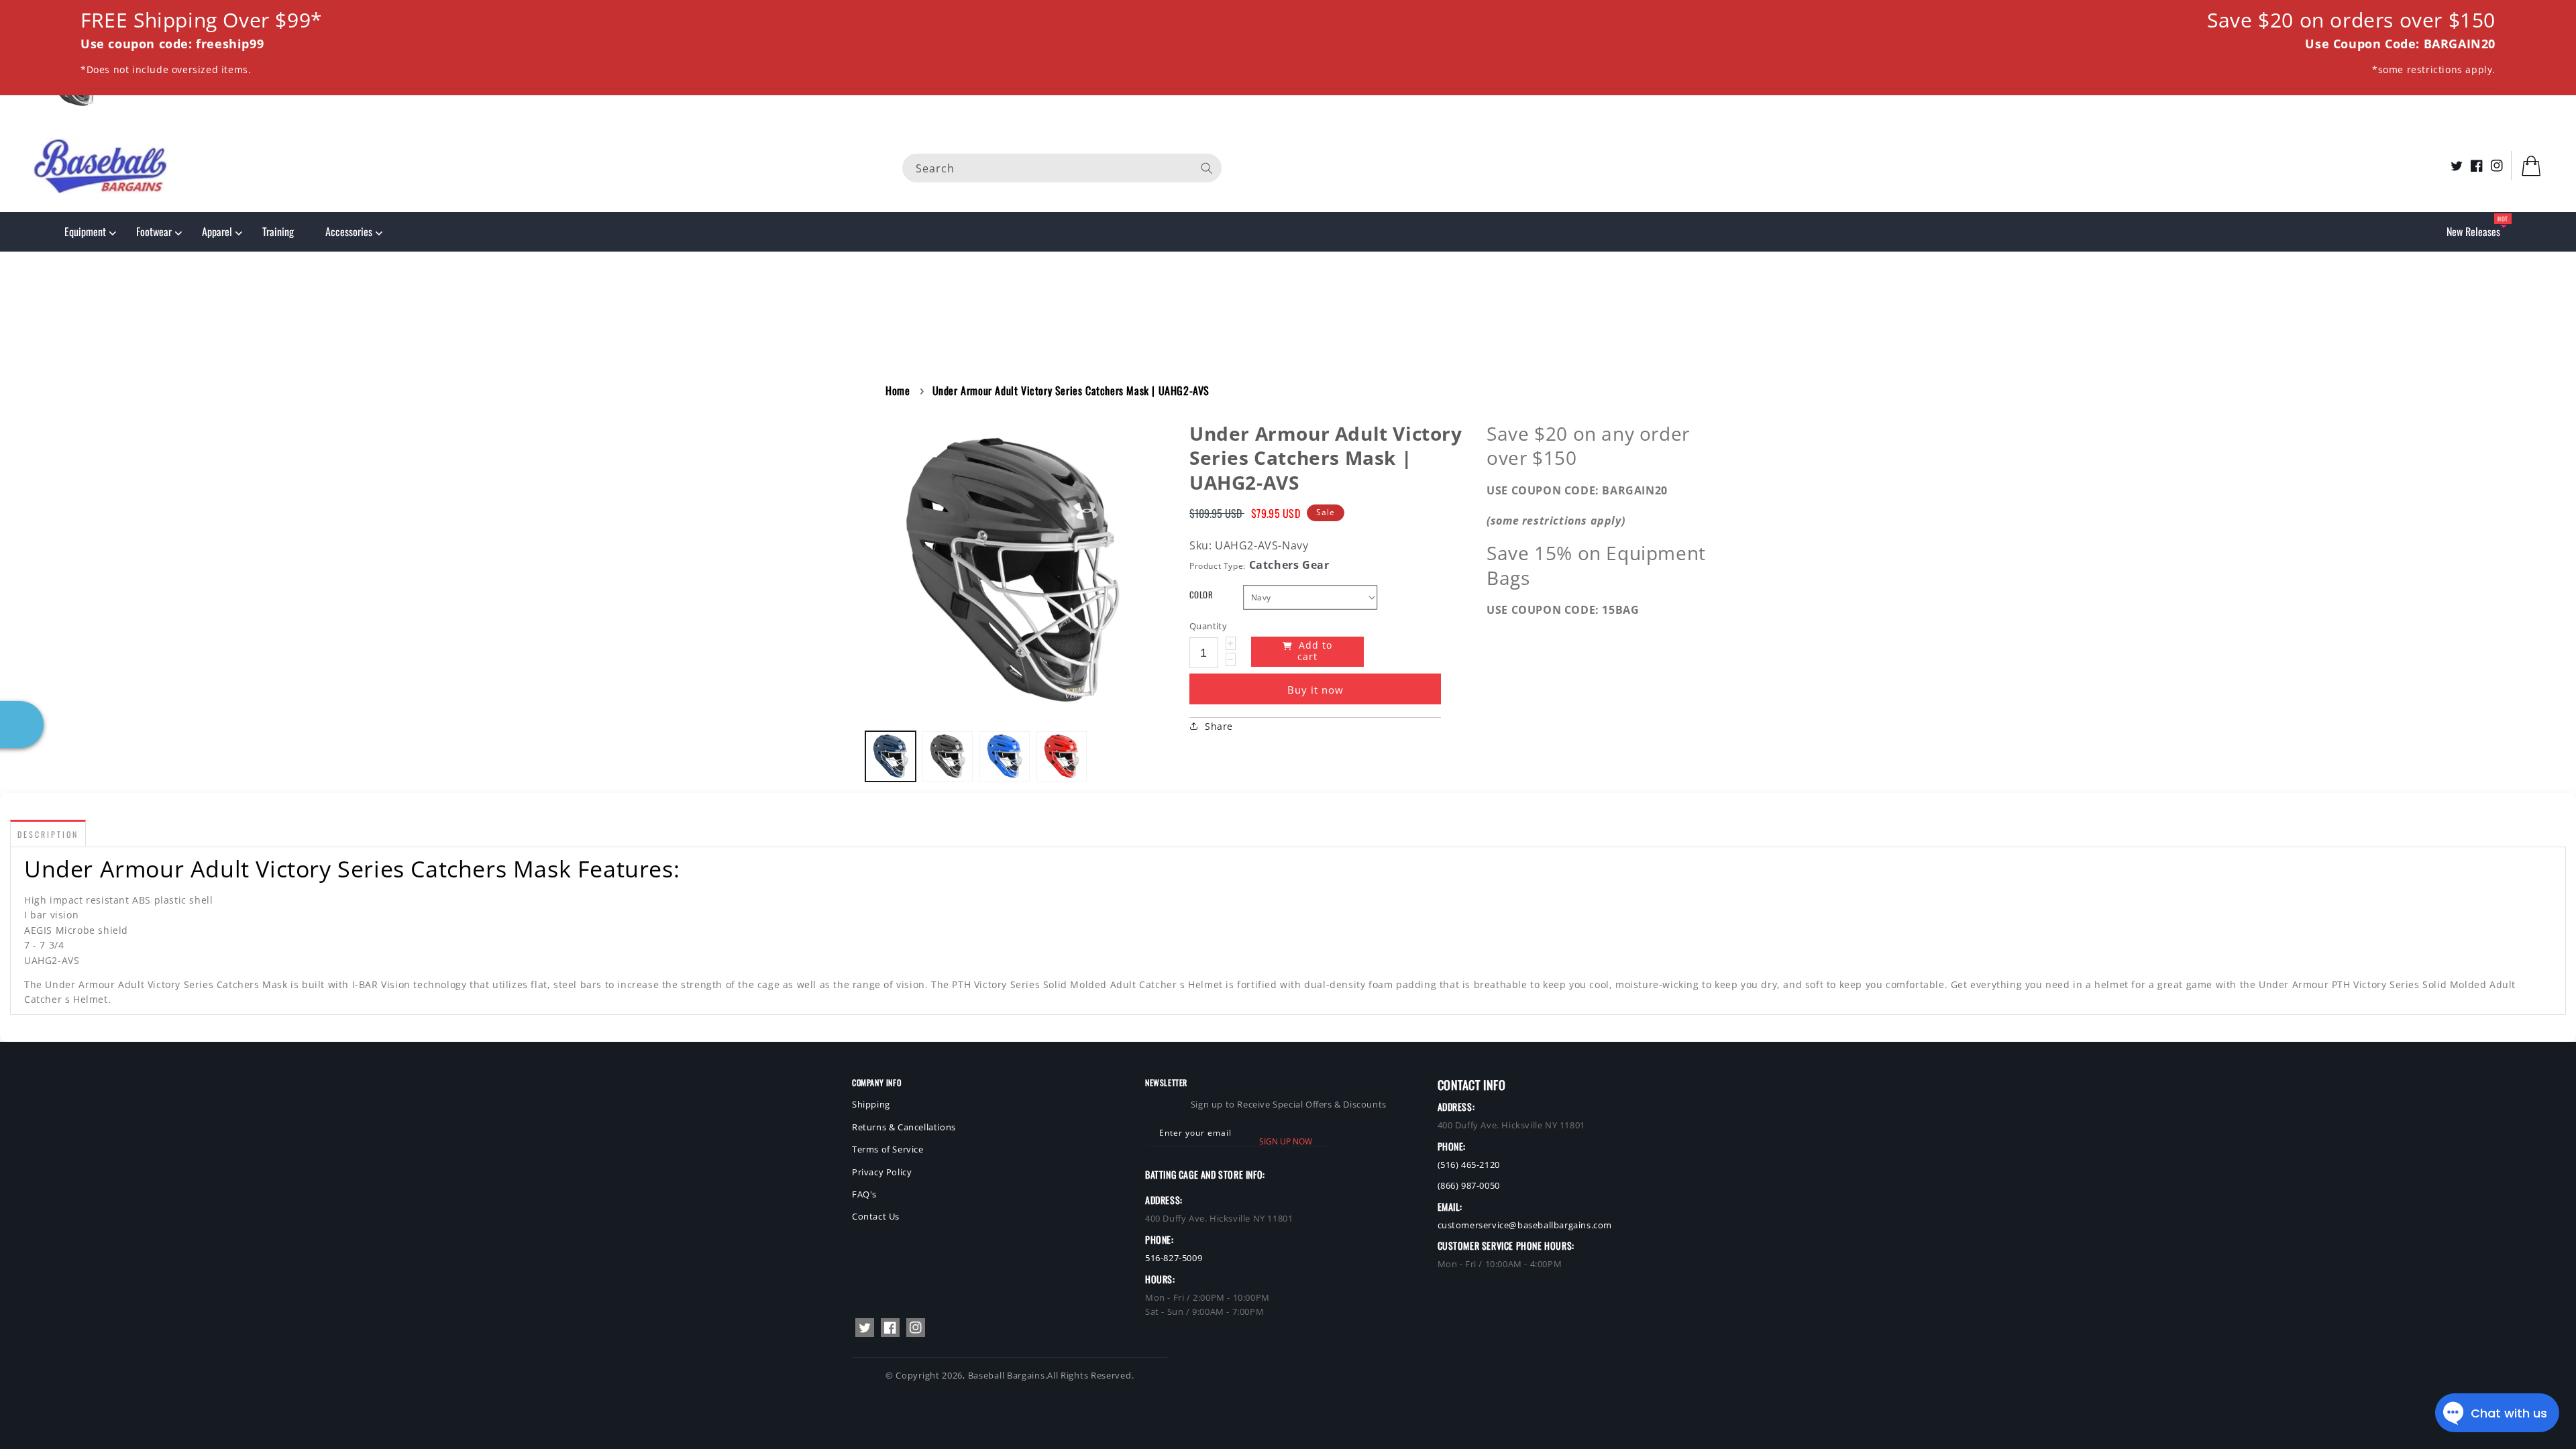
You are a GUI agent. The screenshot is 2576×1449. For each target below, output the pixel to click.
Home (898, 390)
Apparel (217, 231)
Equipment (85, 231)
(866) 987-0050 (1469, 1185)
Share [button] (1219, 726)
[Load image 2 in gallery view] (948, 756)
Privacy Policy (882, 1172)
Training (278, 231)
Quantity (1208, 626)
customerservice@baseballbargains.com (1525, 1225)
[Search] (1207, 168)
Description (48, 834)
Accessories (349, 231)
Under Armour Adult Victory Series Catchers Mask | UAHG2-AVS (1071, 390)
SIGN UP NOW (1286, 1141)
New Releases (2473, 231)
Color (1201, 595)
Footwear (154, 231)
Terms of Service (888, 1149)
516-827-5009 (1174, 1258)
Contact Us (876, 1216)
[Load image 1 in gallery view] (891, 756)
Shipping (871, 1104)
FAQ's (864, 1194)
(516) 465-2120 (1469, 1165)
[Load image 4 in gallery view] (1062, 756)
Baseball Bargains (1007, 1375)
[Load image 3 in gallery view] (1005, 756)
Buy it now (1316, 690)
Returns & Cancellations (904, 1127)
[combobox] (1062, 167)
